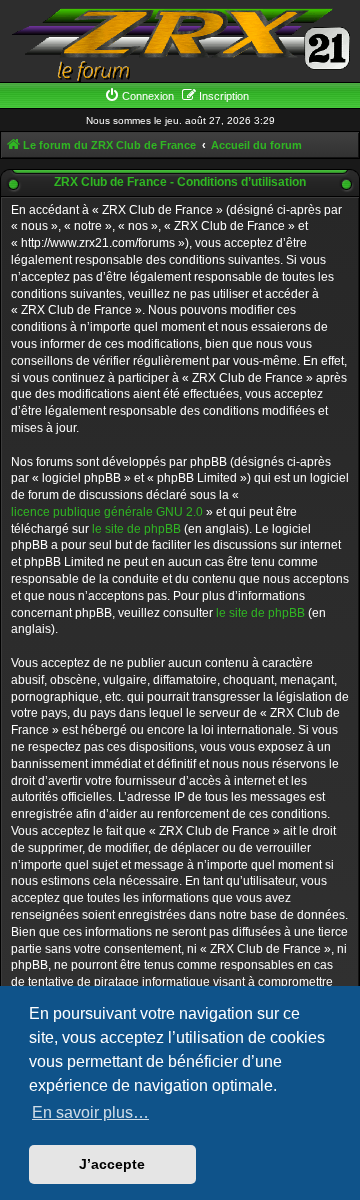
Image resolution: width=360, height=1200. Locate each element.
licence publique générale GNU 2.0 (107, 512)
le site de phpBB (136, 529)
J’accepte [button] (112, 1164)
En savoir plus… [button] (90, 1112)
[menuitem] (139, 96)
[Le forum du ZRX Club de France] (180, 43)
